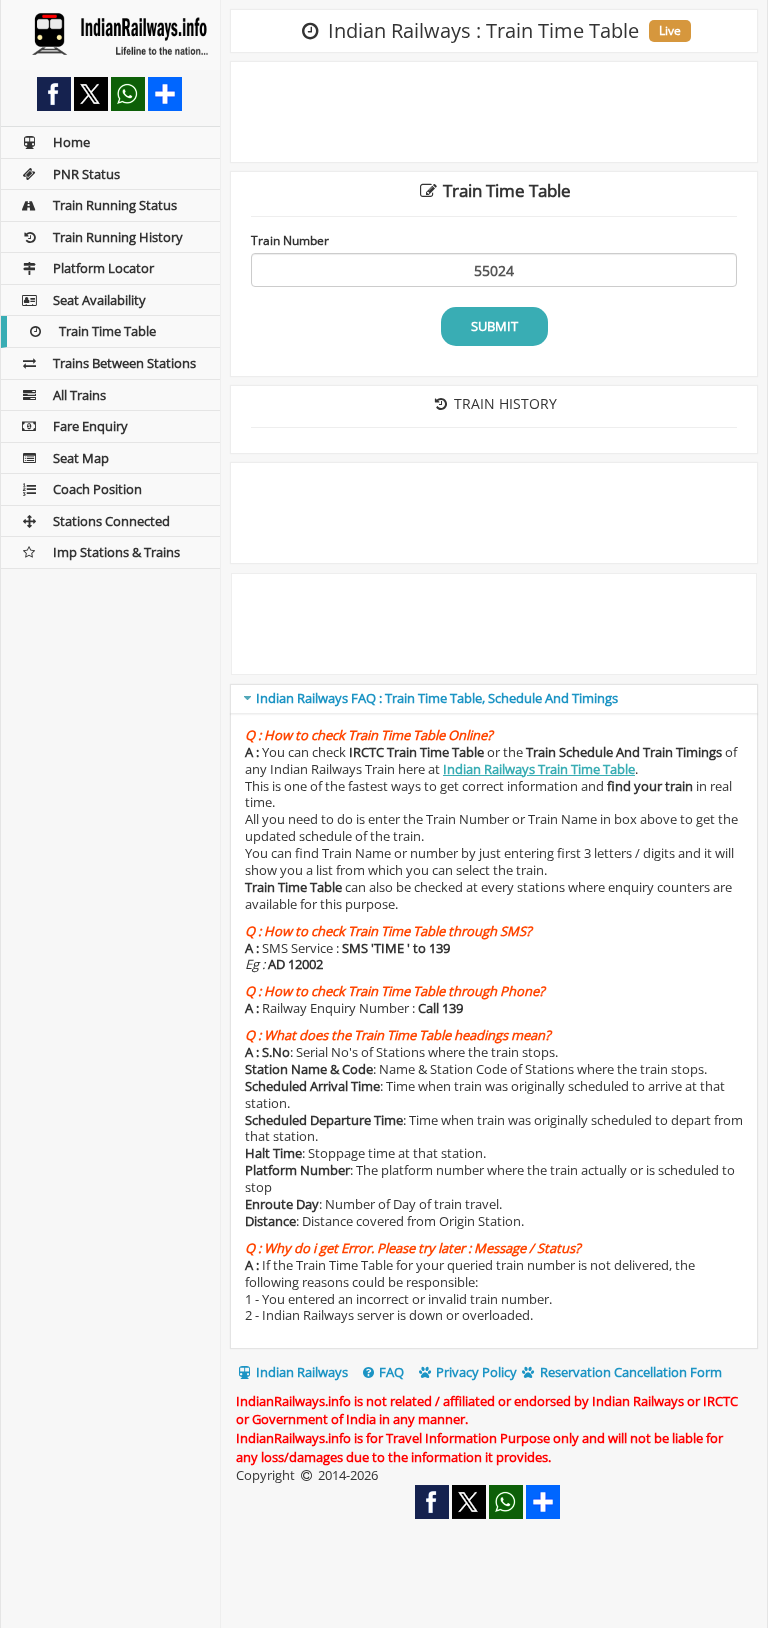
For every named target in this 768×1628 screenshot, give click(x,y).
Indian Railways (300, 1372)
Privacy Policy (475, 1372)
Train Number (290, 240)
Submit (494, 326)
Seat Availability (99, 300)
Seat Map (81, 458)
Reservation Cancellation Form (629, 1372)
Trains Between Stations (124, 363)
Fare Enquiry (90, 426)
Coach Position (97, 489)
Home (71, 142)
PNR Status (86, 174)
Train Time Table (107, 331)
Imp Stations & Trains (116, 552)
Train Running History (118, 237)
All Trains (79, 395)
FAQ (390, 1372)
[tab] (494, 699)
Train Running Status (115, 205)
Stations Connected (111, 521)
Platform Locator (103, 268)
